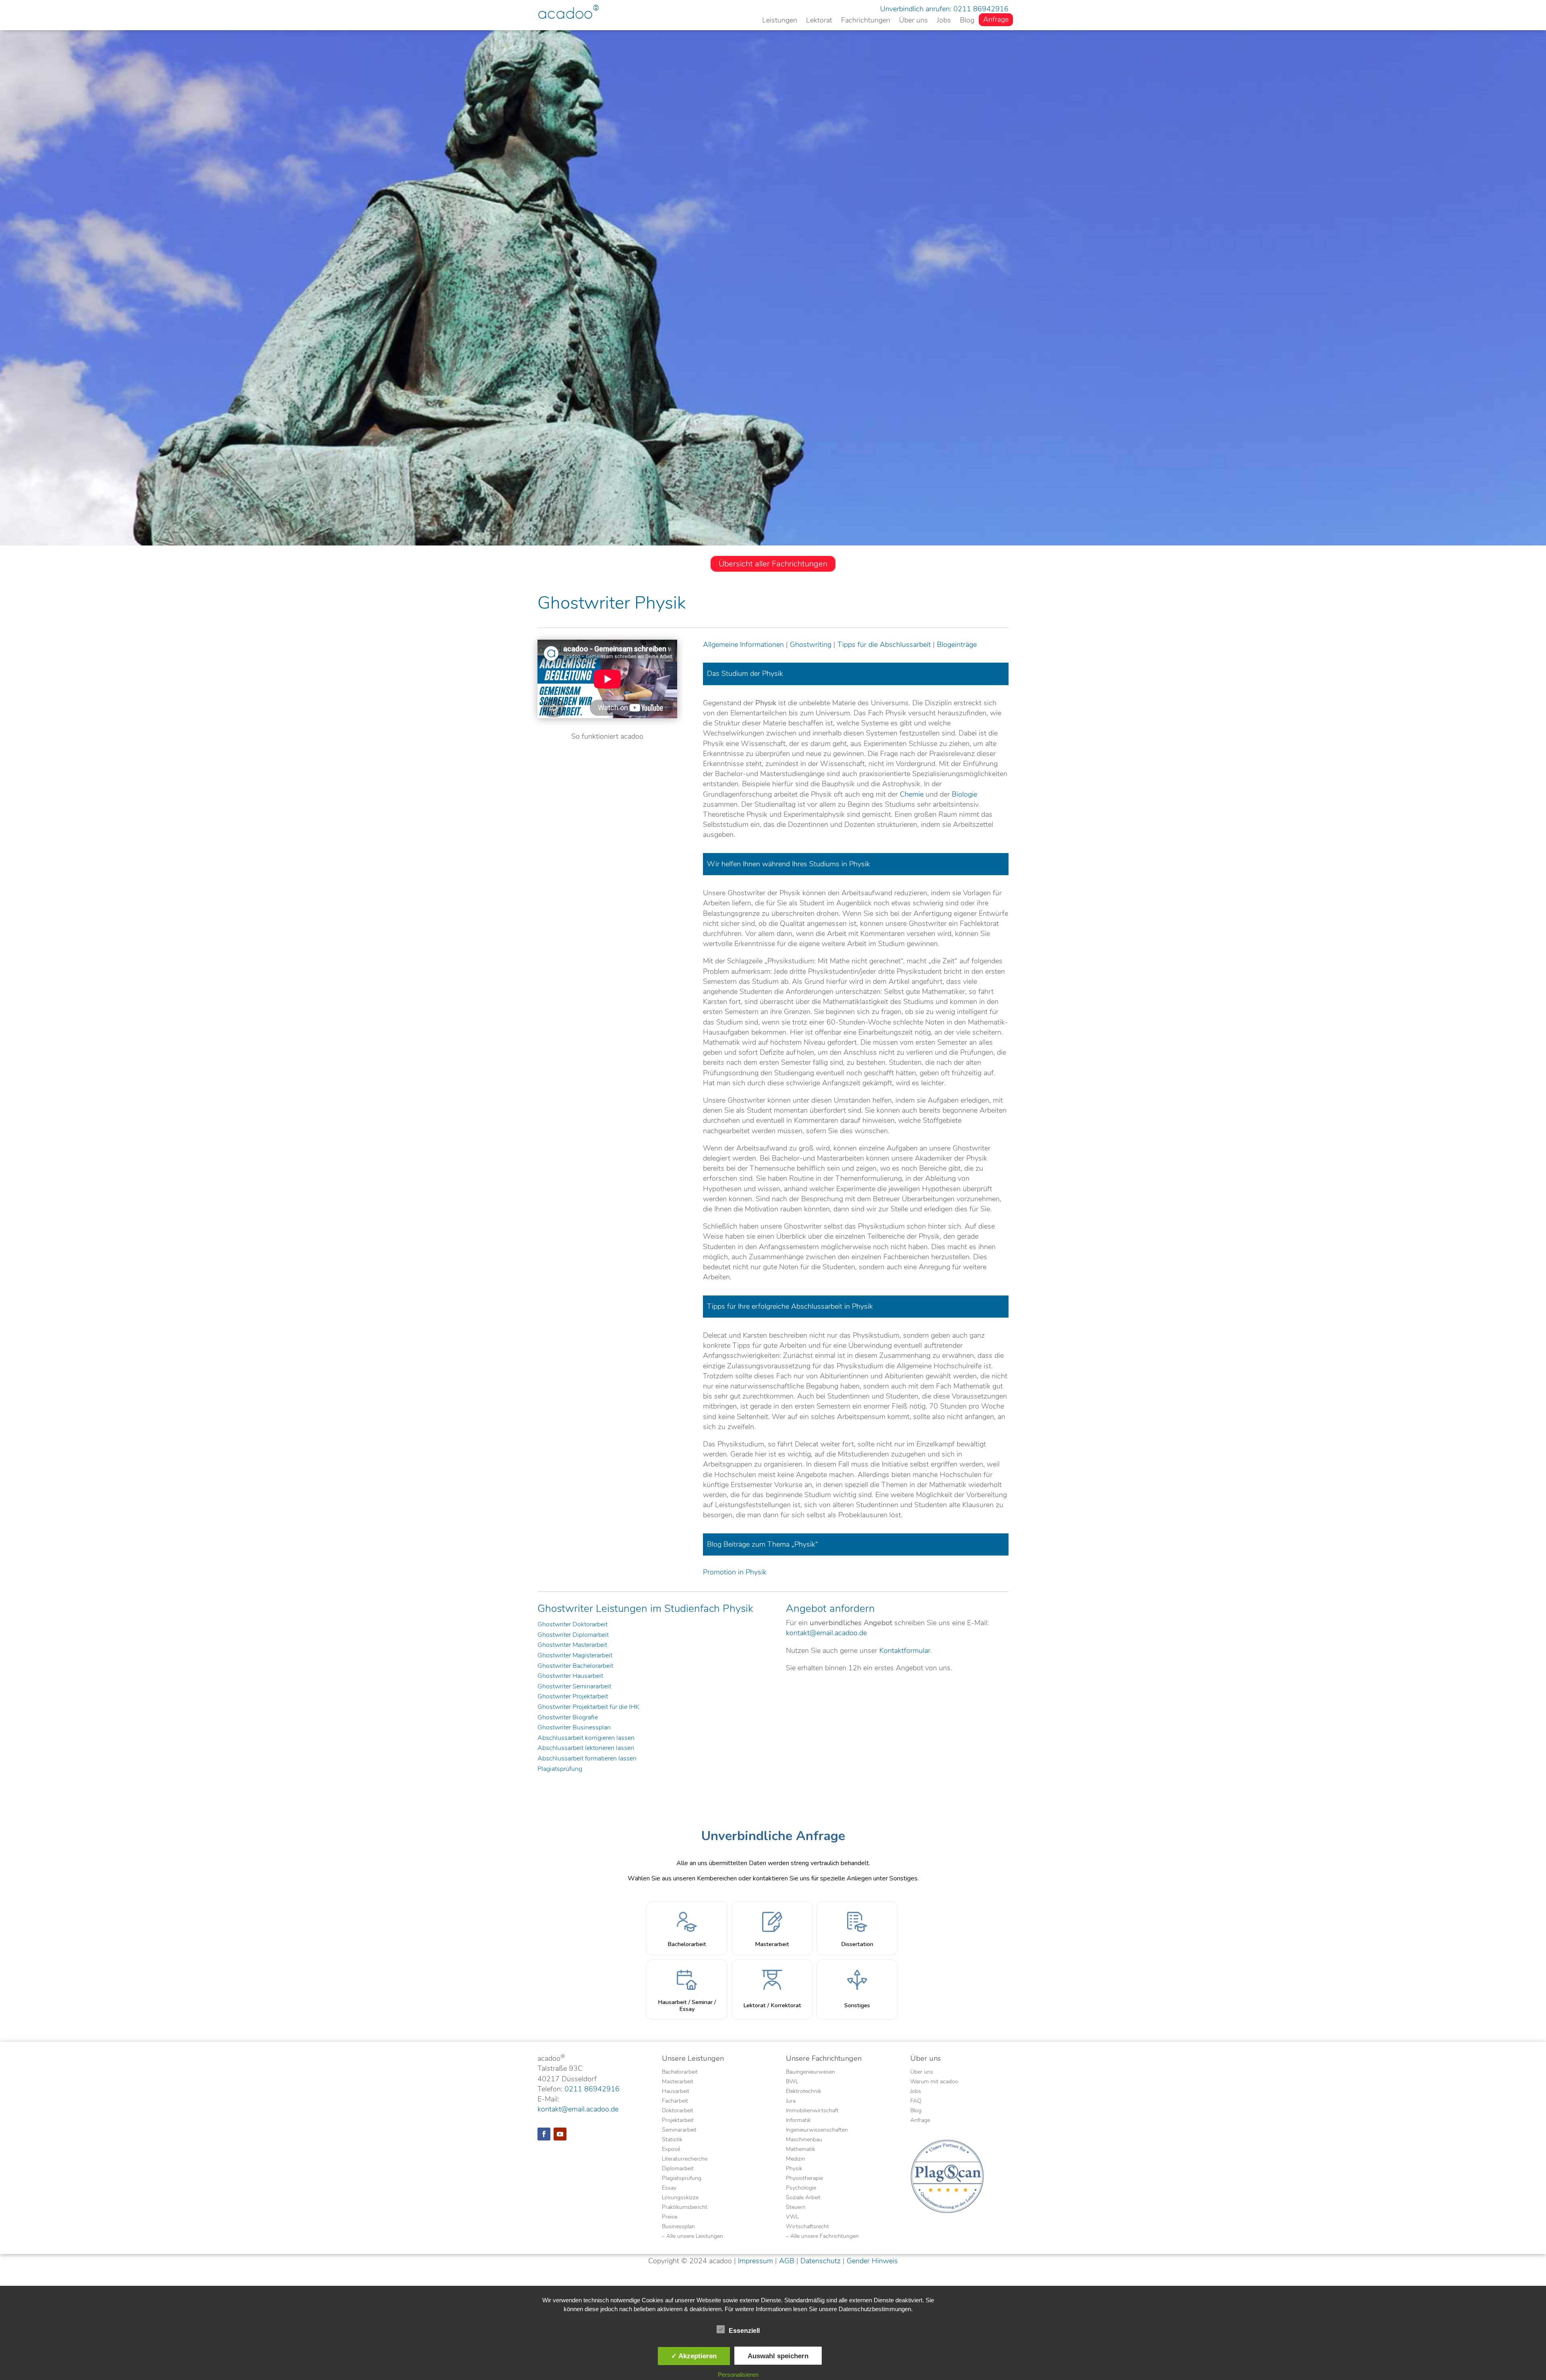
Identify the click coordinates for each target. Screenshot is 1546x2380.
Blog (967, 21)
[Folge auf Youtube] (560, 2134)
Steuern (796, 2208)
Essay (669, 2188)
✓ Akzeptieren (694, 2356)
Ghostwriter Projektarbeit (573, 1697)
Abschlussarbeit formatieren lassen (587, 1759)
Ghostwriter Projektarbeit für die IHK (588, 1707)
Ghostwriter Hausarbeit (570, 1676)
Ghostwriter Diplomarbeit (573, 1635)
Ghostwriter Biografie (568, 1718)
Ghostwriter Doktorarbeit (573, 1625)
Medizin (796, 2159)
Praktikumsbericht (685, 2208)
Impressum (755, 2261)
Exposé (671, 2150)
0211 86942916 (981, 9)
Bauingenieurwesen (810, 2072)
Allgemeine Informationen (743, 645)
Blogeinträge (957, 645)
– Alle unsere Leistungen (692, 2237)
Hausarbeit (676, 2092)
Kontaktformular (905, 1651)
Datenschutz (821, 2261)
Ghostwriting (811, 645)
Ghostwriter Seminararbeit (574, 1687)
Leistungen (780, 21)
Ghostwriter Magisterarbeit (575, 1656)
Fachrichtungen (866, 21)
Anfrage (996, 20)
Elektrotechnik (804, 2092)
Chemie (912, 794)
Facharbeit (675, 2101)
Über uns (914, 21)
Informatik (798, 2121)
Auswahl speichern (778, 2356)
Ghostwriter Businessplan (574, 1728)
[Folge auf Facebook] (544, 2134)
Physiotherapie (804, 2179)
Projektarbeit (678, 2121)
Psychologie (801, 2188)
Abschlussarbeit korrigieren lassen (586, 1738)
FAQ (916, 2101)
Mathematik (801, 2150)
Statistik (672, 2140)
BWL (792, 2082)
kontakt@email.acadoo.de (826, 1633)
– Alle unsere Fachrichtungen (822, 2237)
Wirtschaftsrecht (807, 2227)
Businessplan (678, 2227)
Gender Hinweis (872, 2261)
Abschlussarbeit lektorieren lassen (586, 1748)
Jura (791, 2101)
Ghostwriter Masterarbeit (572, 1645)
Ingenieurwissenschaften (817, 2130)
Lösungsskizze (680, 2198)
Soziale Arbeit (803, 2198)
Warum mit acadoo (934, 2082)
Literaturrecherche (685, 2159)
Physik (794, 2169)
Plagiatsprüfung (560, 1769)
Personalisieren (738, 2375)
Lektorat (819, 21)
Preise (670, 2217)
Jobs (944, 21)
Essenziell (744, 2331)
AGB (787, 2261)
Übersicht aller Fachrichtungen (773, 564)
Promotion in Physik (735, 1572)
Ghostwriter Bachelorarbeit (575, 1666)
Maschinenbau (804, 2140)
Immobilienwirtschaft (812, 2111)
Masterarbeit (678, 2082)
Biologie (964, 794)
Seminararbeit (679, 2130)
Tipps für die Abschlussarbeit (884, 645)
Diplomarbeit (678, 2169)
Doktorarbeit (678, 2111)
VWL (792, 2217)
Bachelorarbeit (680, 2072)
